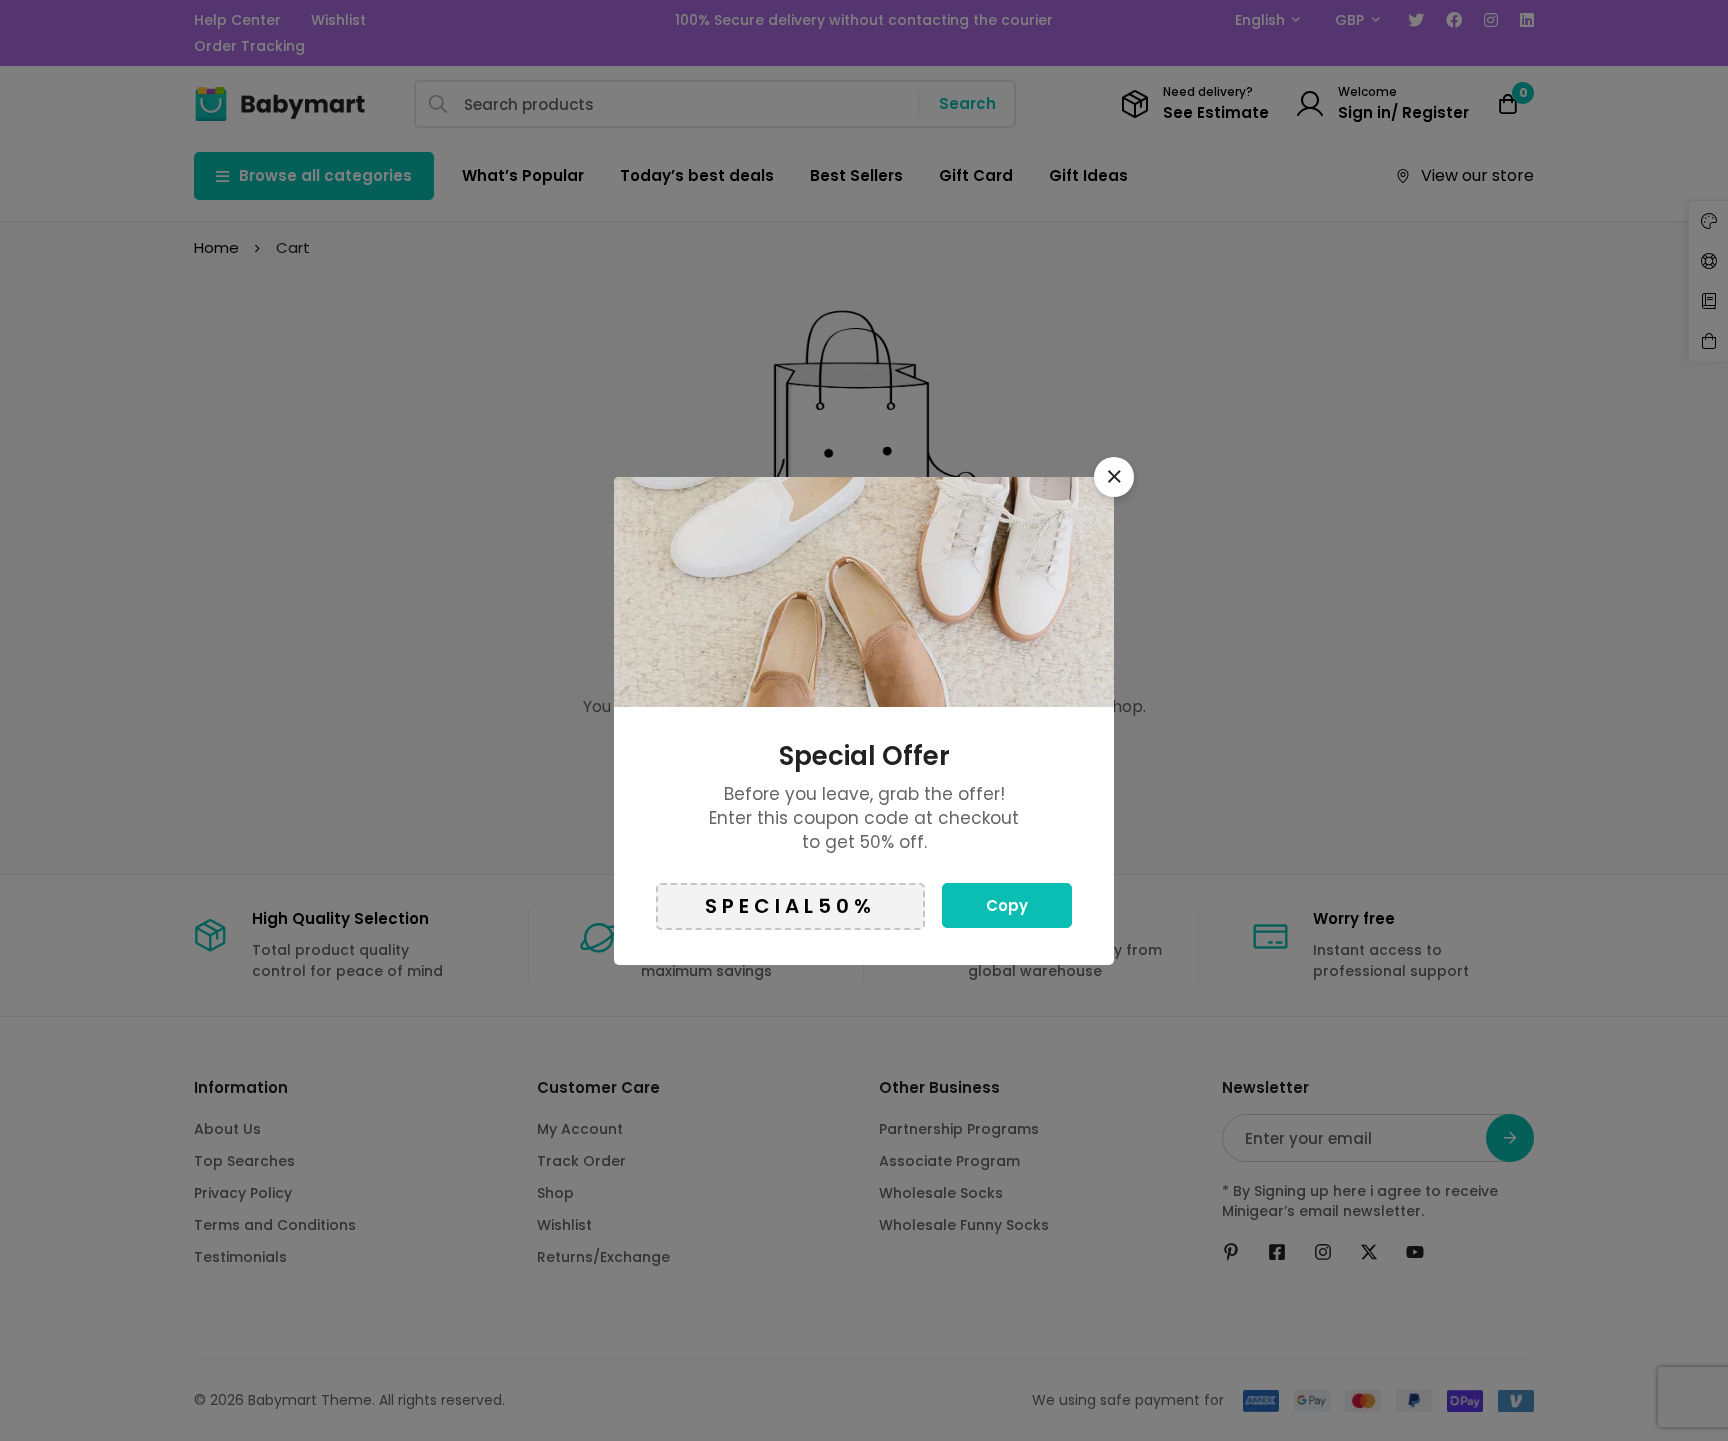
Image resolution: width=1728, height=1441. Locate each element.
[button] (1114, 477)
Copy (1007, 905)
